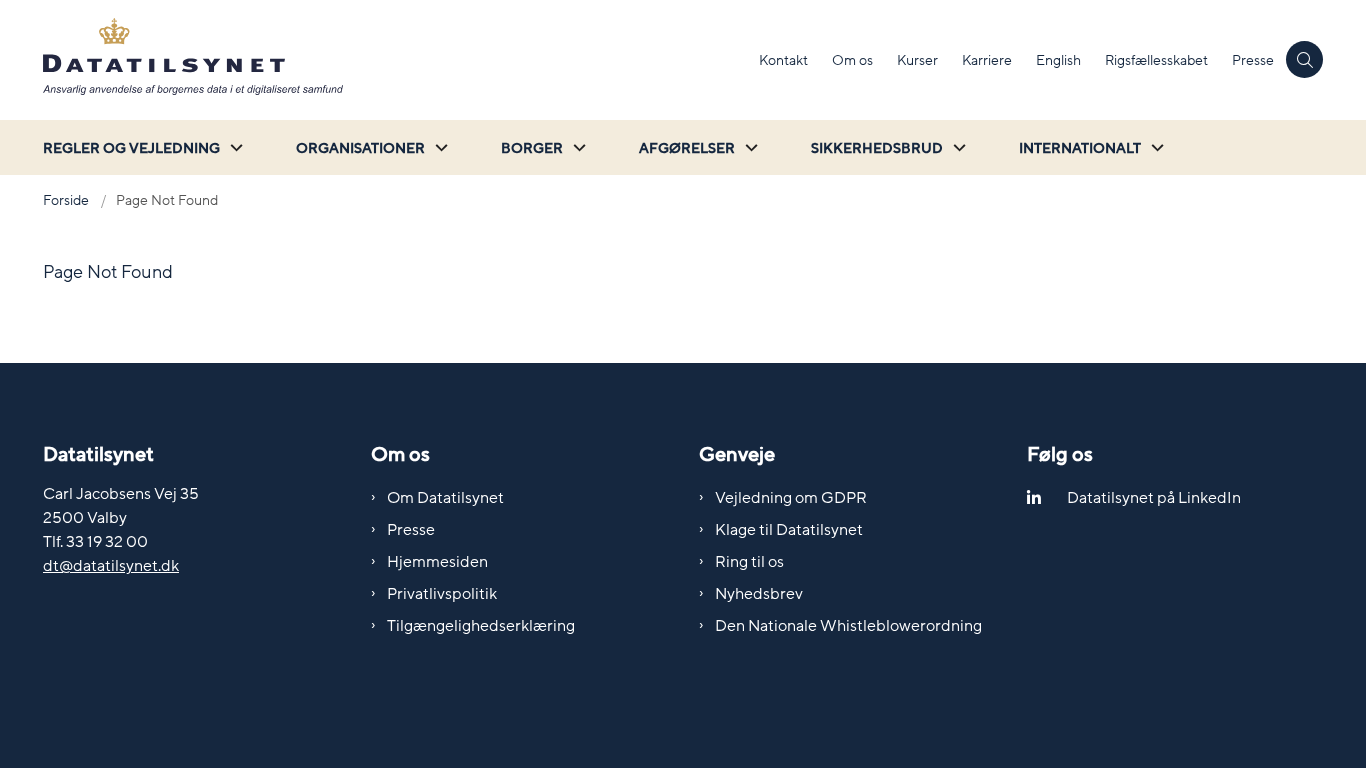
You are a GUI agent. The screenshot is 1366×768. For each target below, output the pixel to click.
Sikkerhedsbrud (877, 148)
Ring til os (749, 562)
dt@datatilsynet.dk (111, 566)
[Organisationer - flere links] (439, 147)
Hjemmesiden (437, 562)
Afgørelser (687, 148)
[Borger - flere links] (577, 147)
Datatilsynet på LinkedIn (1154, 498)
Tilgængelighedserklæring (481, 626)
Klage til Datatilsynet (789, 530)
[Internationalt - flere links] (1155, 147)
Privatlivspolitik (442, 594)
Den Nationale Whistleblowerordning (848, 626)
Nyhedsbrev (759, 594)
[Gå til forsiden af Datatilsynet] (395, 60)
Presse (411, 530)
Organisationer (360, 148)
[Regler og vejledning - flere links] (234, 147)
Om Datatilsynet (445, 498)
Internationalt (1080, 148)
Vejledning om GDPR (791, 498)
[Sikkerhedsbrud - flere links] (957, 147)
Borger (532, 148)
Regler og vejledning (131, 148)
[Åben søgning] (1304, 59)
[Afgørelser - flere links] (749, 147)
